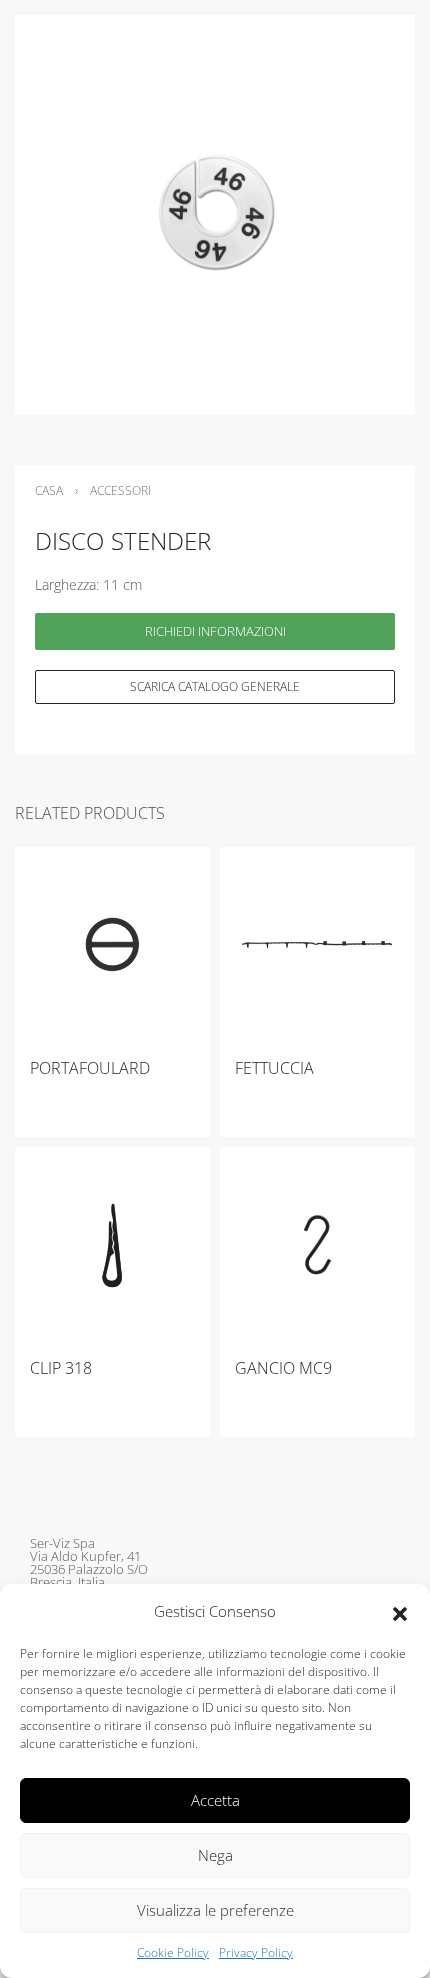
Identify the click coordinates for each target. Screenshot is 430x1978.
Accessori (120, 490)
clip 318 (61, 1368)
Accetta (215, 1800)
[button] (400, 1612)
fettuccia (274, 1068)
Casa (49, 490)
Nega (215, 1855)
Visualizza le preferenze (215, 1910)
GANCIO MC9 (283, 1368)
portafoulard (90, 1068)
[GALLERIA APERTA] (215, 215)
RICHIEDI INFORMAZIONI (215, 631)
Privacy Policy (256, 1952)
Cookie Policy (173, 1952)
